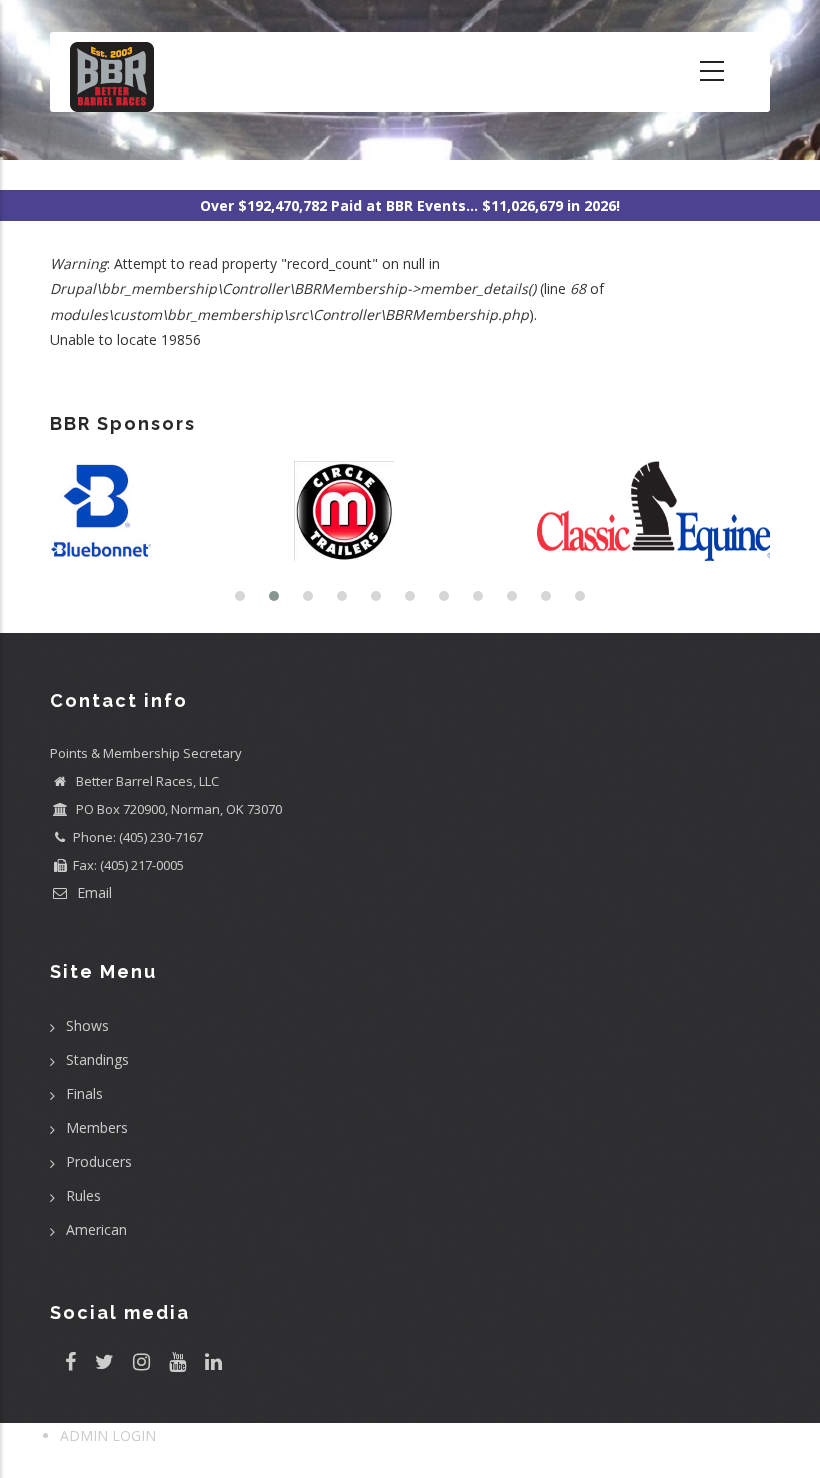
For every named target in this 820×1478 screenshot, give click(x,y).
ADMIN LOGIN (108, 1435)
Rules (83, 1195)
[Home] (112, 72)
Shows (87, 1025)
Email (92, 892)
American (96, 1229)
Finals (84, 1093)
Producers (99, 1161)
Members (97, 1127)
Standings (97, 1059)
